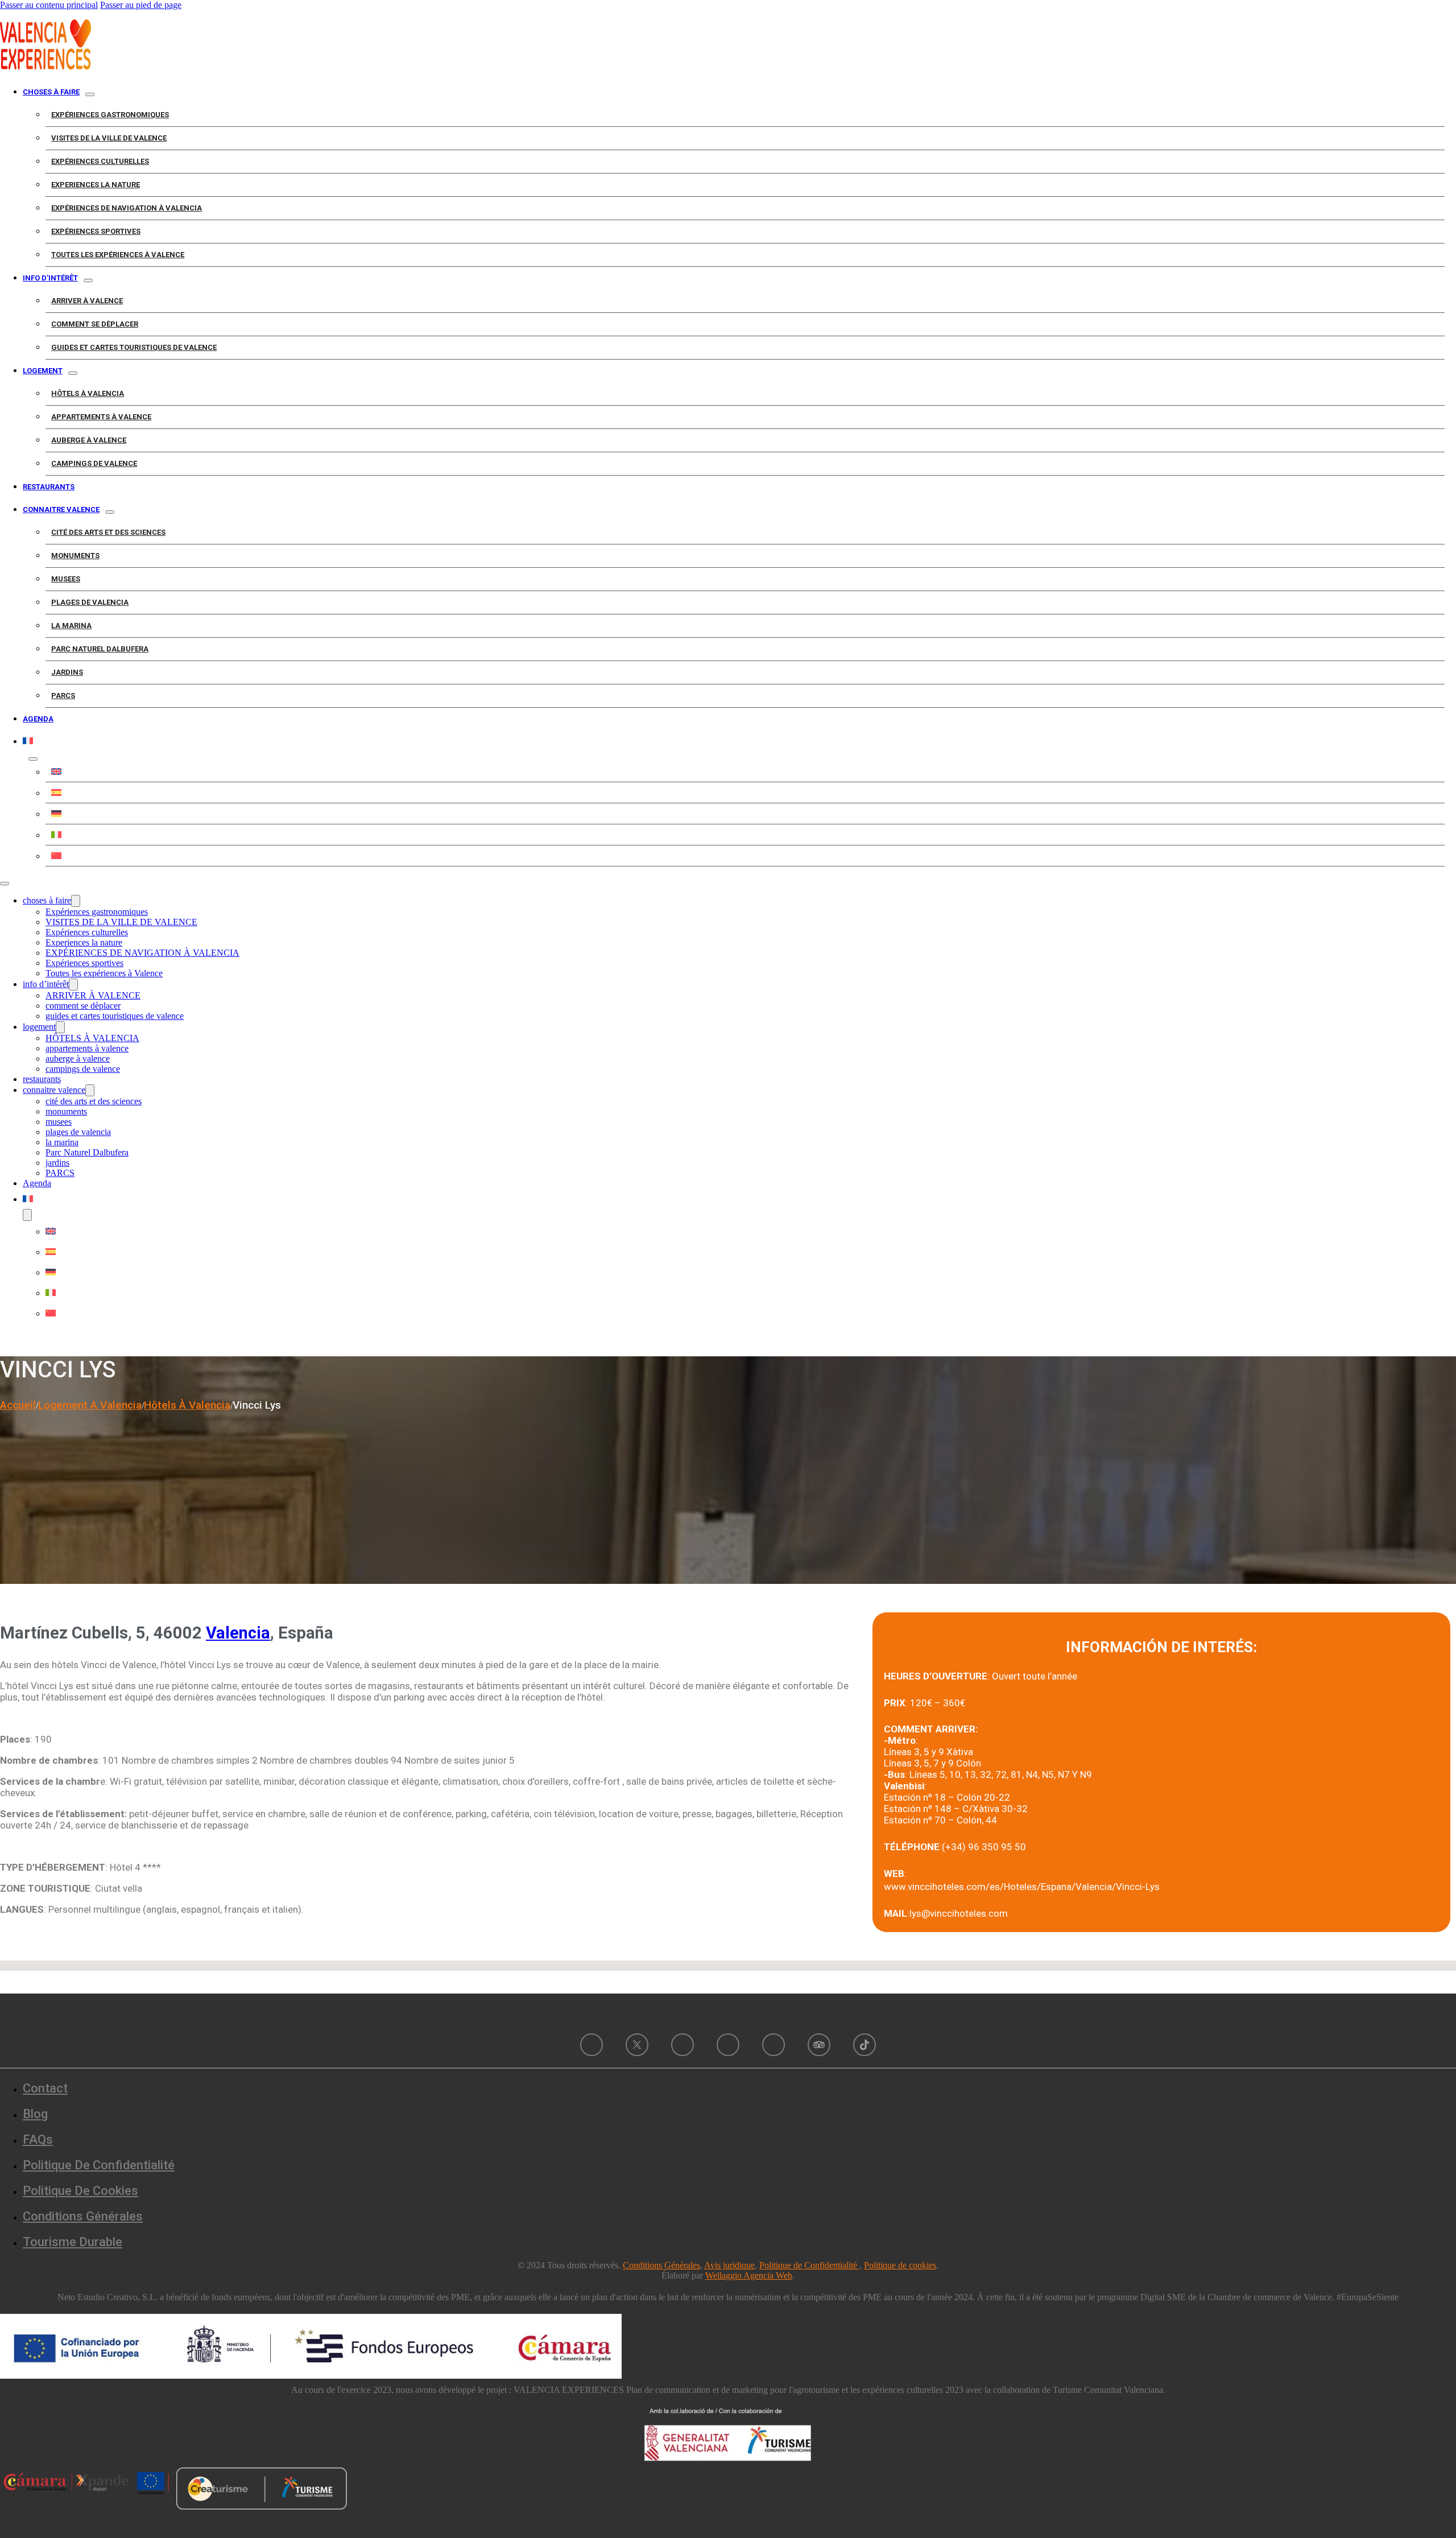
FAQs (38, 2139)
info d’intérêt (50, 278)
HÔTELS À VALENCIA (88, 393)
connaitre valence (61, 509)
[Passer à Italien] (745, 835)
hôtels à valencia (187, 1405)
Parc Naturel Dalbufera (100, 649)
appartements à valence (101, 417)
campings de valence (94, 463)
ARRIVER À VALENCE (87, 301)
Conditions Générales (83, 2216)
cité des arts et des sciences (108, 532)
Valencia (238, 1633)
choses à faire (51, 92)
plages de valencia (90, 602)
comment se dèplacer (95, 324)
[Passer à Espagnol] (745, 793)
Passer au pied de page (141, 5)
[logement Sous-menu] (73, 373)
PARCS (63, 696)
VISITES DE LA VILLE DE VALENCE (109, 138)
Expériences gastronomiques (110, 115)
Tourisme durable (73, 2242)
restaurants (49, 487)
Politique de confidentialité (99, 2165)
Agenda (38, 719)
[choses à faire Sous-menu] (90, 94)
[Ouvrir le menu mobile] (5, 884)
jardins (67, 672)
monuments (75, 556)
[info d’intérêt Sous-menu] (88, 280)
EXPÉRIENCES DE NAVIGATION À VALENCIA (127, 208)
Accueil (18, 1405)
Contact (45, 2088)
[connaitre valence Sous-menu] (110, 512)
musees (66, 579)
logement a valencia (90, 1405)
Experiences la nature (96, 185)
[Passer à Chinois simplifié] (745, 856)
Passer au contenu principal (49, 5)
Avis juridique (729, 2265)
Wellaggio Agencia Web (749, 2275)
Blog (35, 2114)
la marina (71, 626)
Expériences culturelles (100, 161)
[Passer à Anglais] (745, 771)
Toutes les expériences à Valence (118, 255)
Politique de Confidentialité (809, 2265)
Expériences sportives (96, 231)
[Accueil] (45, 66)
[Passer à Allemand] (745, 814)
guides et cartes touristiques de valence (134, 347)
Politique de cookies (80, 2191)
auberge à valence (89, 440)
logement (43, 371)
